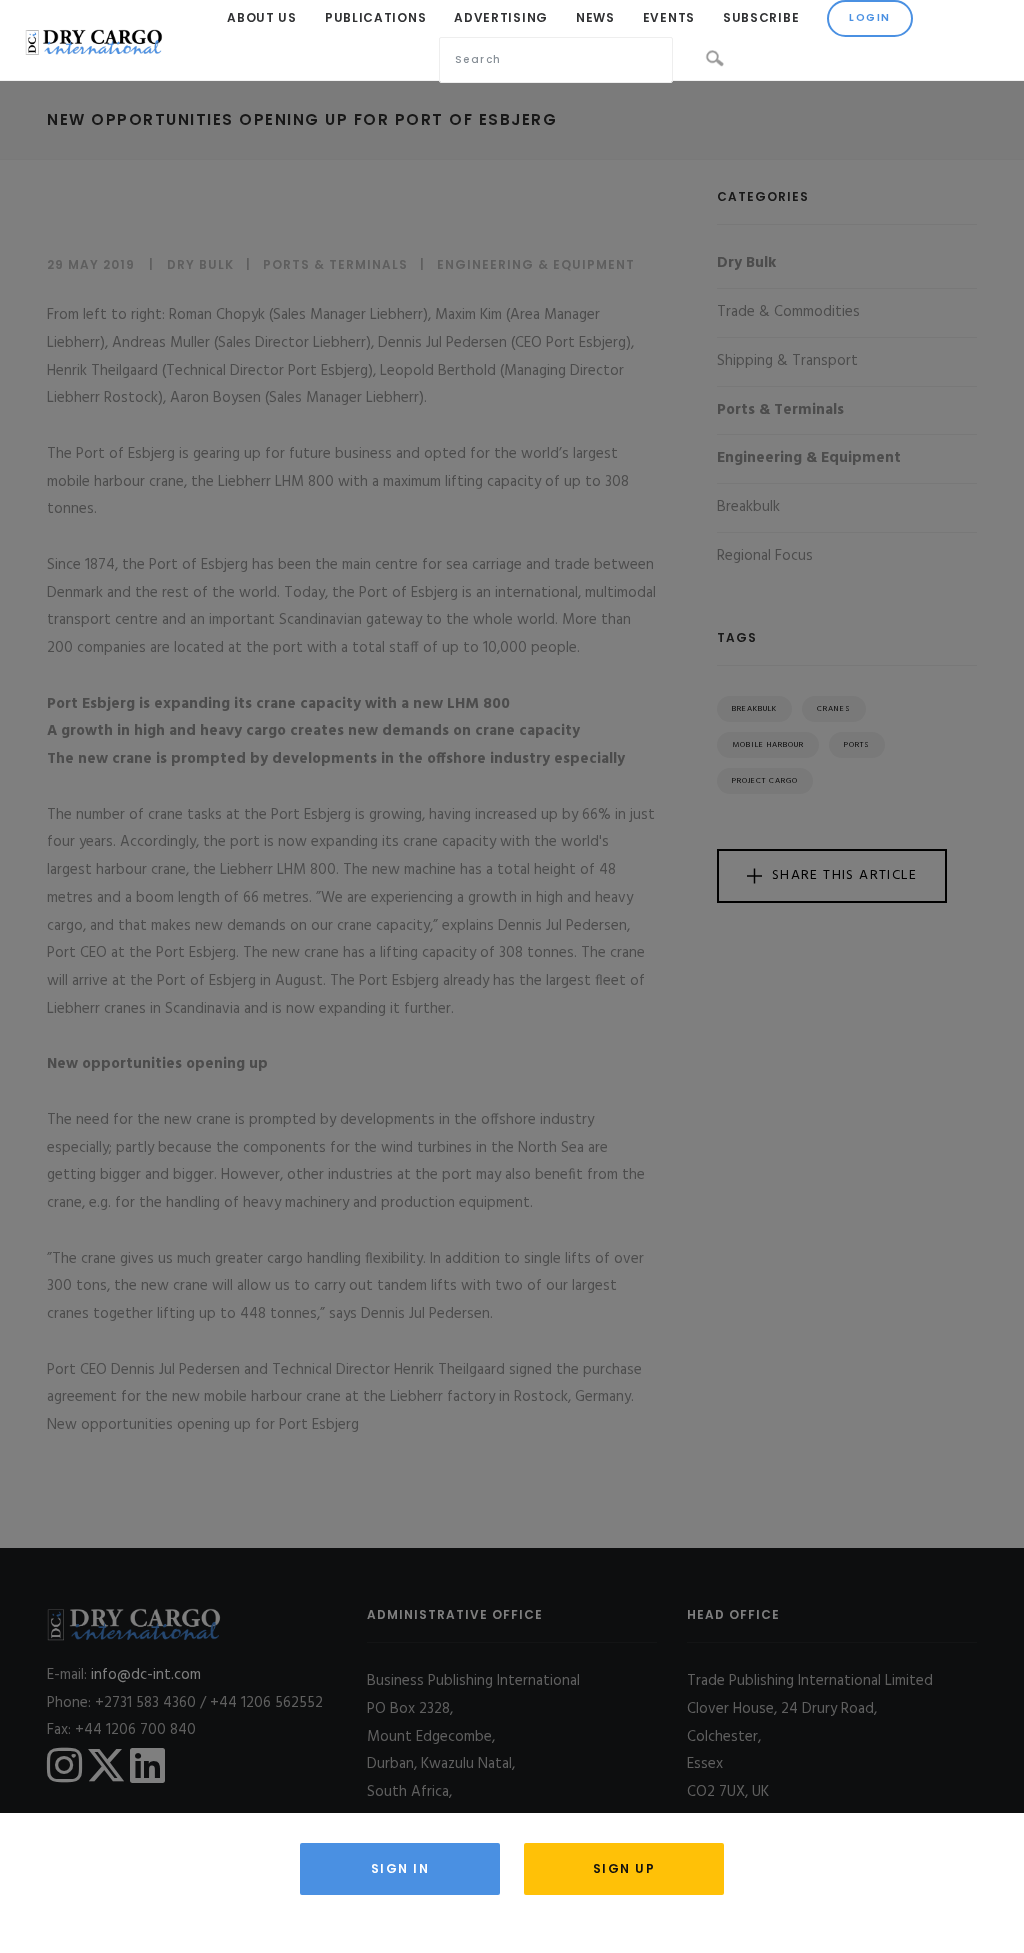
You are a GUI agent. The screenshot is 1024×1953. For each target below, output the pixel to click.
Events (669, 17)
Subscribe (761, 17)
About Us (262, 17)
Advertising (501, 17)
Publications (375, 17)
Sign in (400, 1868)
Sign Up (624, 1868)
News (595, 17)
